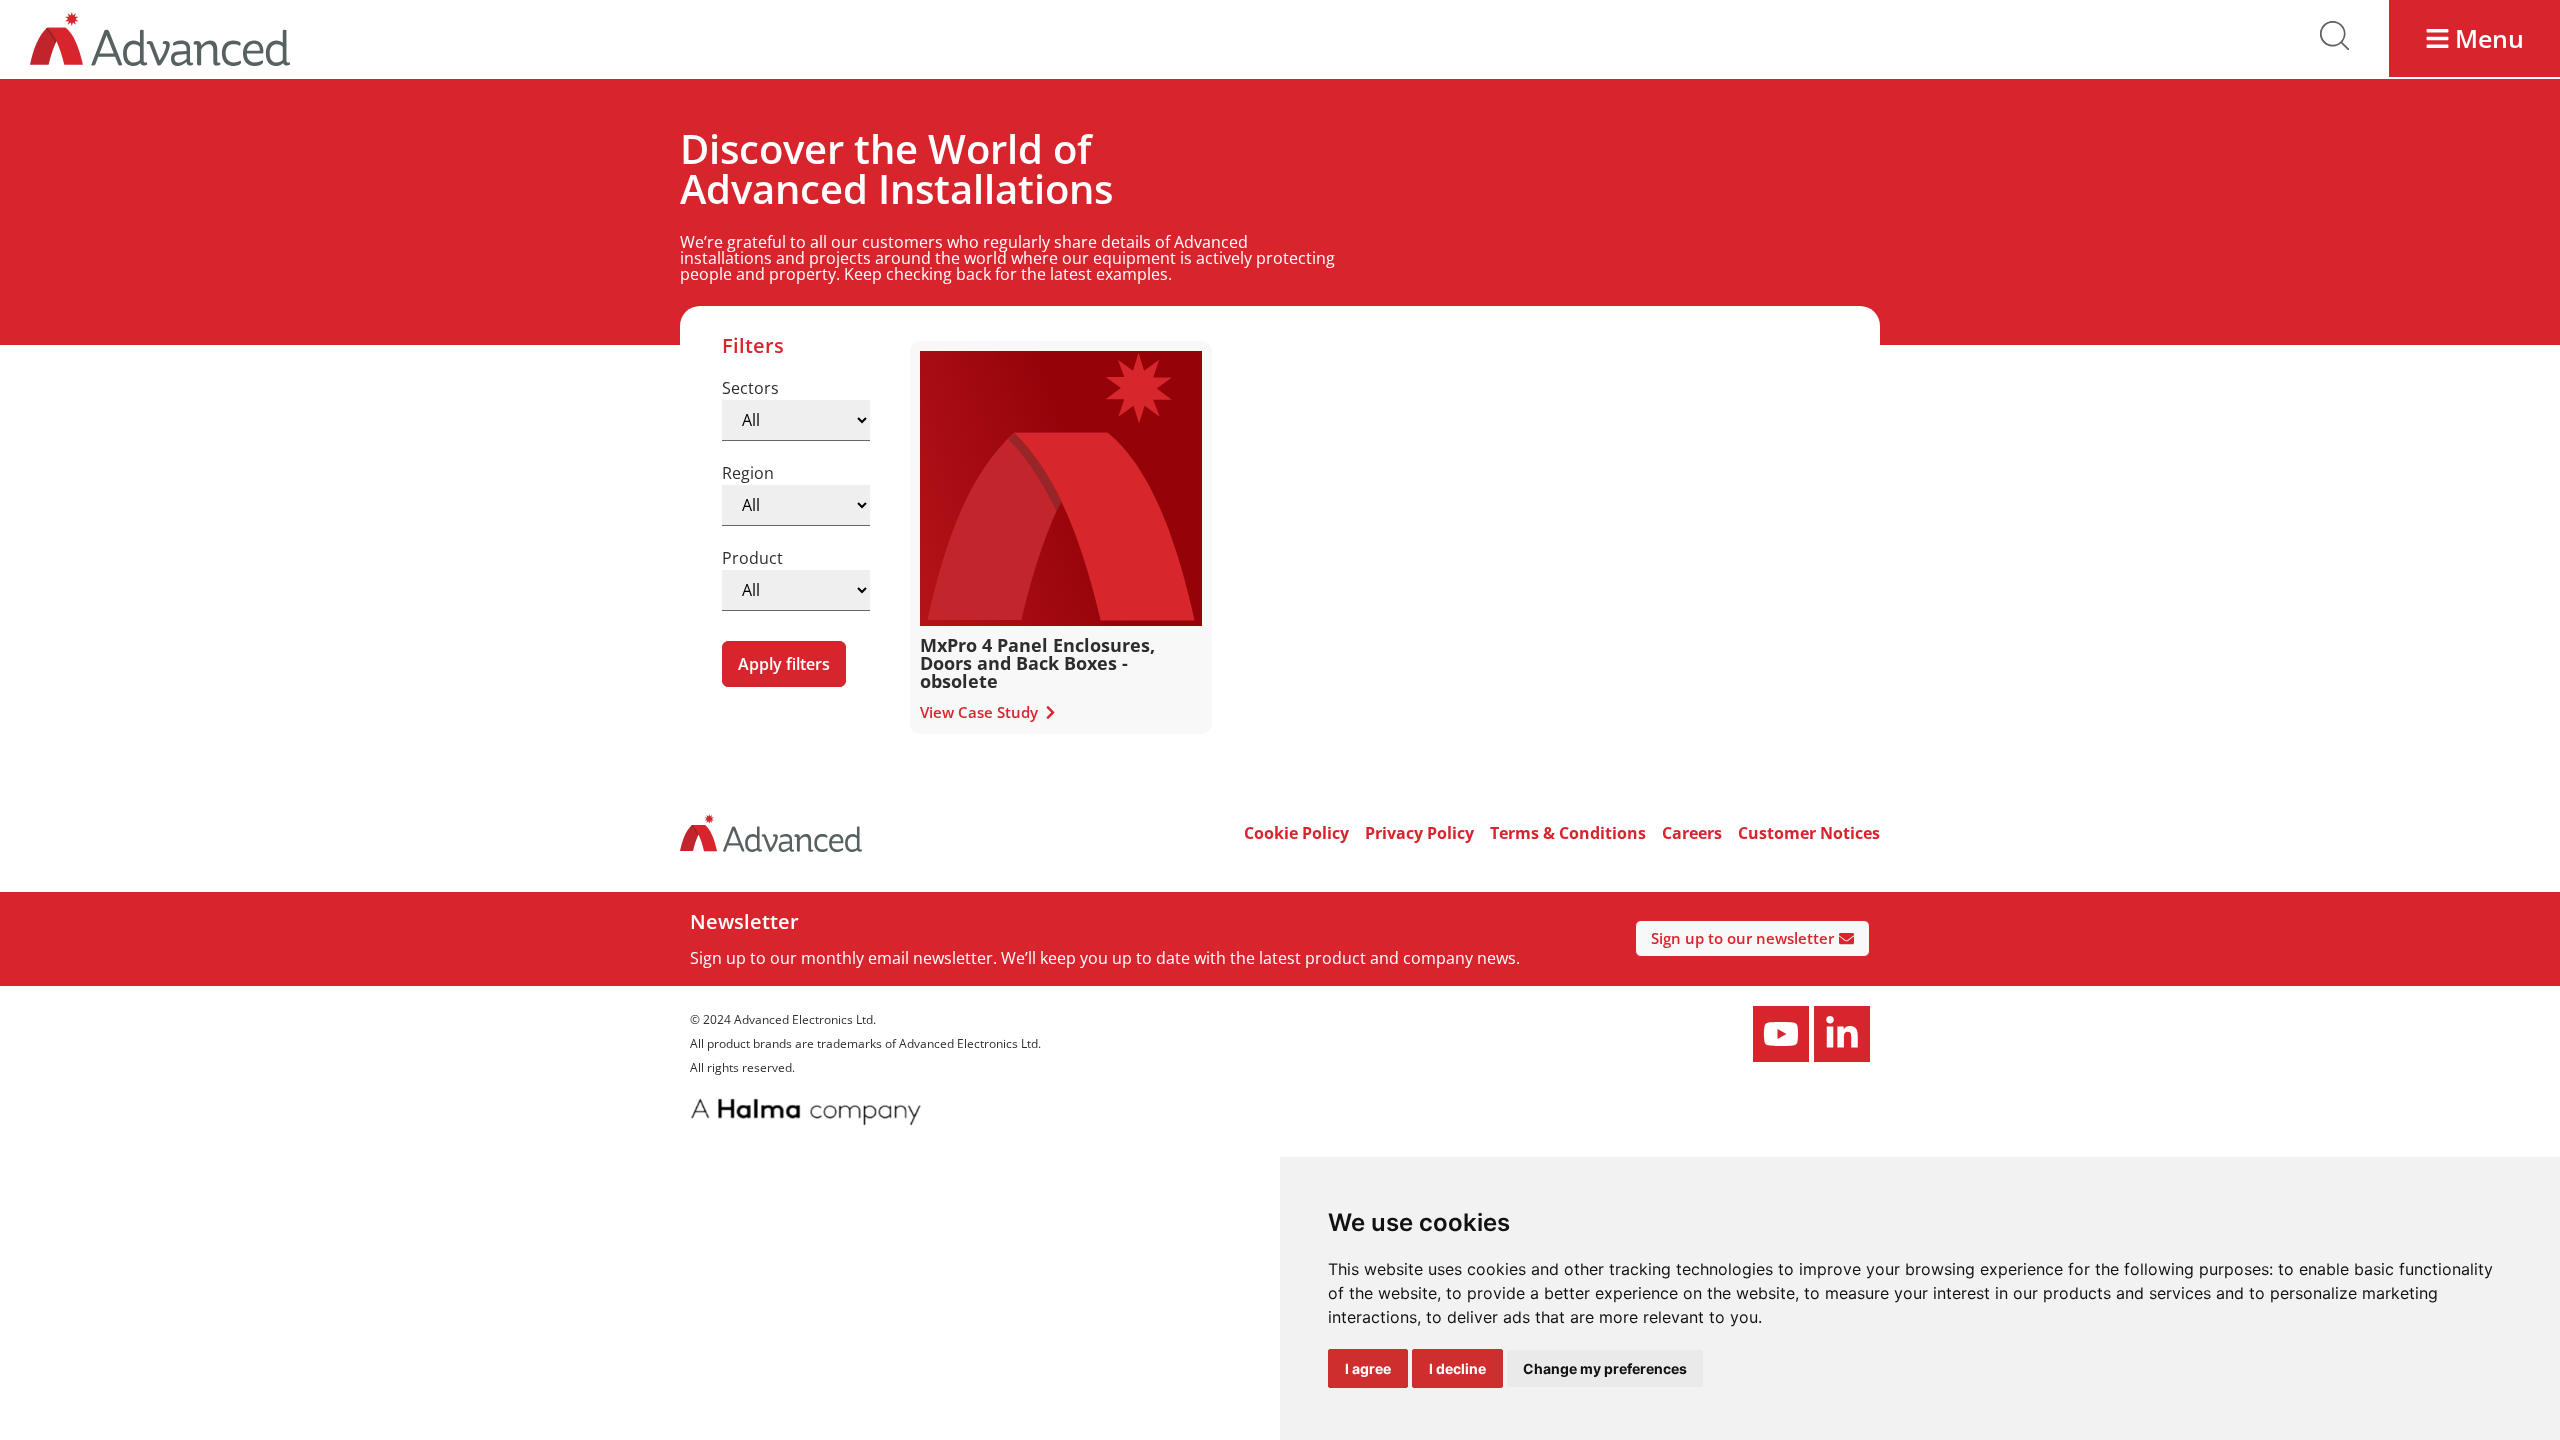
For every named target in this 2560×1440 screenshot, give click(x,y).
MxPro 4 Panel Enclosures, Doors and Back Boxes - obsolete (1037, 663)
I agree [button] (1368, 1368)
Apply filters (784, 664)
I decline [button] (1457, 1368)
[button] (2474, 38)
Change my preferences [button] (1605, 1368)
